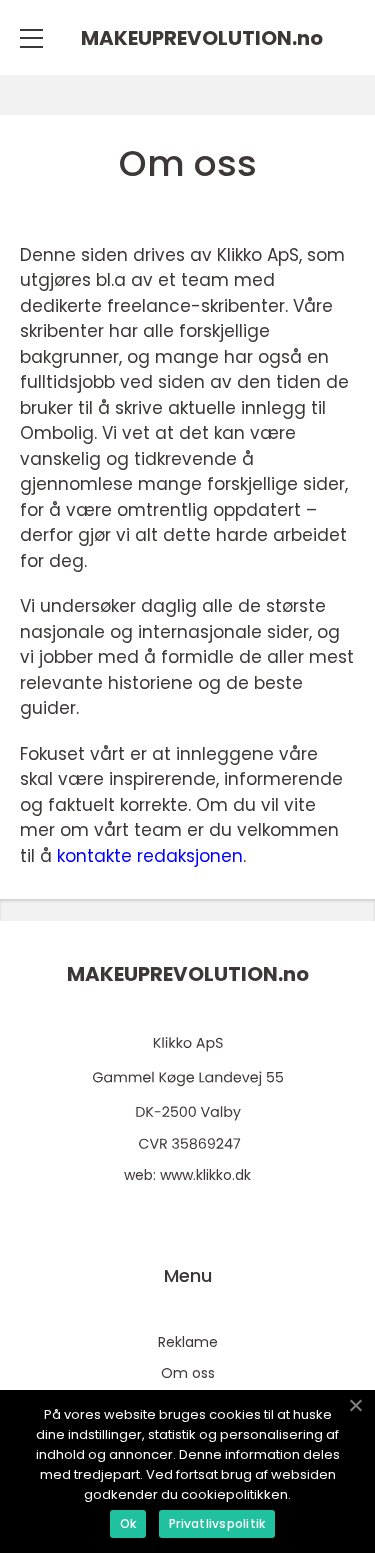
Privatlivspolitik (217, 1523)
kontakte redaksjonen (150, 856)
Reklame (188, 1342)
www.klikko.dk (205, 1175)
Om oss (188, 1373)
